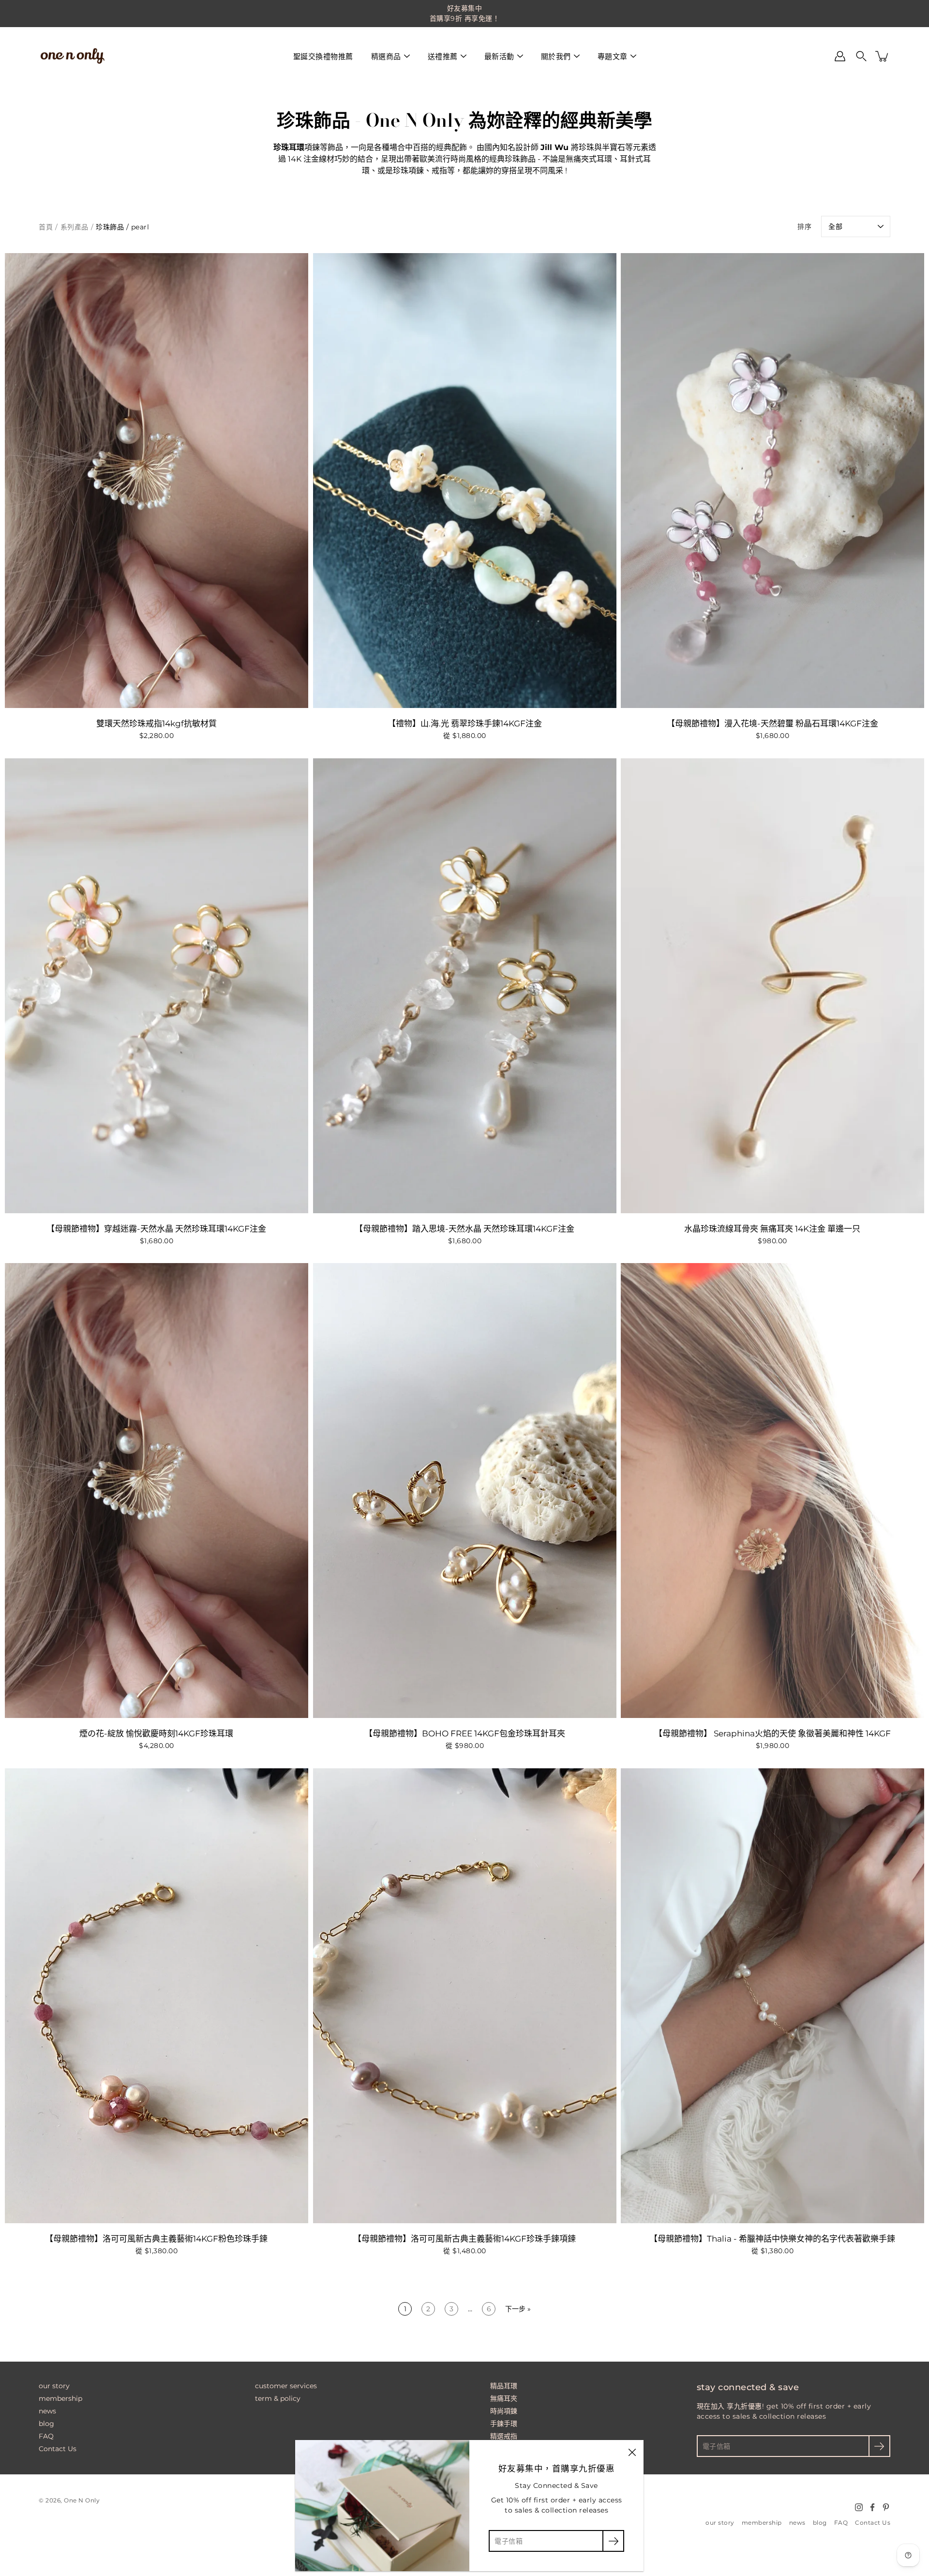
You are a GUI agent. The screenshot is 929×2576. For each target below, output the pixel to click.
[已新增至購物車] (883, 56)
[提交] (879, 2446)
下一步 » (518, 2309)
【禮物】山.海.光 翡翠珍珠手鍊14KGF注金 (464, 723)
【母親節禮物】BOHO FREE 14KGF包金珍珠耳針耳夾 (464, 1733)
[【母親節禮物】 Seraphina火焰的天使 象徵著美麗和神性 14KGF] (772, 1491)
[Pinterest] (886, 2507)
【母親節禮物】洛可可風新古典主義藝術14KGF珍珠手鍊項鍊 (464, 2239)
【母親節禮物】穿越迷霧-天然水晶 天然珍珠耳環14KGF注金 (156, 1229)
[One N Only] (73, 56)
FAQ (46, 2436)
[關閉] (632, 2452)
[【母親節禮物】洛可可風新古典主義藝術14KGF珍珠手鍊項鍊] (465, 1996)
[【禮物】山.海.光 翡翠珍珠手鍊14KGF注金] (465, 481)
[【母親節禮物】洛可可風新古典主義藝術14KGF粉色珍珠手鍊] (157, 1996)
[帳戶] (840, 56)
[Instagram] (859, 2507)
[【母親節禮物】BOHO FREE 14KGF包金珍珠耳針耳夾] (465, 1491)
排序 (804, 226)
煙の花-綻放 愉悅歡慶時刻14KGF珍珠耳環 (156, 1733)
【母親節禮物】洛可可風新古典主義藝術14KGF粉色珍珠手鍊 (156, 2239)
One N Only (82, 2500)
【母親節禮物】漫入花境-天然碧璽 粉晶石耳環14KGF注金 (772, 723)
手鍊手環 (504, 2424)
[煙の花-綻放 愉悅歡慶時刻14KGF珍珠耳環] (157, 1491)
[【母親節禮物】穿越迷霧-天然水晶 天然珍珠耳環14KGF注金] (157, 986)
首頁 (46, 227)
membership (60, 2398)
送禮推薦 (443, 56)
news (47, 2411)
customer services (286, 2386)
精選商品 (386, 56)
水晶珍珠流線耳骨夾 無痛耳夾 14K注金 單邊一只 (773, 1229)
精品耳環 (504, 2386)
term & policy (278, 2398)
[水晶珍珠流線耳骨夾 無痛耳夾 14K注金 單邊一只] (772, 986)
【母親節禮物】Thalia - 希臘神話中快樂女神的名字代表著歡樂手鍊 (773, 2239)
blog (46, 2424)
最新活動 (499, 56)
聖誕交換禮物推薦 (323, 56)
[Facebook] (872, 2507)
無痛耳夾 (504, 2398)
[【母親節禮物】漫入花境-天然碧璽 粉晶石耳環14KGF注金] (772, 481)
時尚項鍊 (504, 2411)
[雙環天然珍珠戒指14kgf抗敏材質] (157, 481)
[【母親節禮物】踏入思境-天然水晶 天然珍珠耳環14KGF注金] (465, 986)
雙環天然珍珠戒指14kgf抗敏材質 (157, 723)
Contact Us (58, 2449)
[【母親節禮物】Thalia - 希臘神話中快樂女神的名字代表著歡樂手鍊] (772, 1996)
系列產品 (75, 227)
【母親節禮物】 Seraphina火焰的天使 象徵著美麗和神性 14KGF (772, 1733)
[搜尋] (861, 56)
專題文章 (613, 56)
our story (54, 2386)
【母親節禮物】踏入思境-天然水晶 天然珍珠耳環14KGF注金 (464, 1229)
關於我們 (556, 56)
